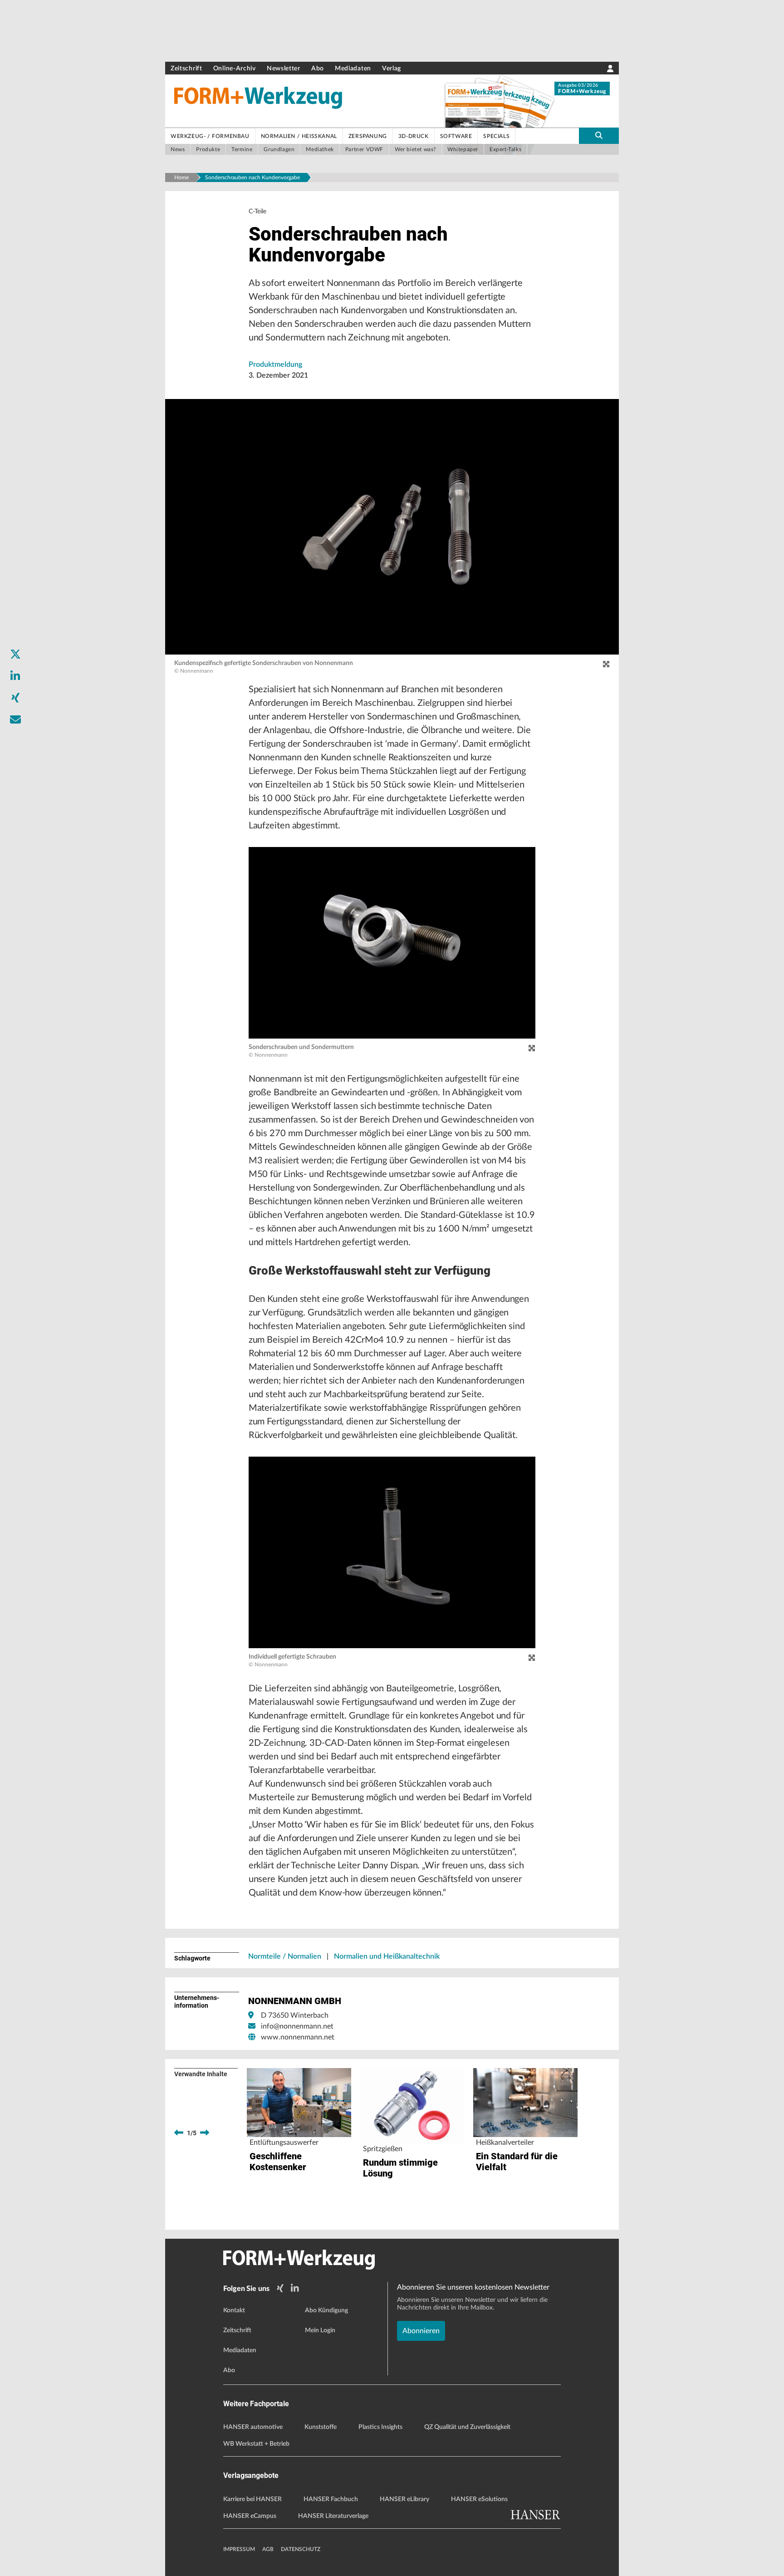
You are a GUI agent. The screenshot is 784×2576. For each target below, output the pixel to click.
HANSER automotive (253, 2427)
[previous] (179, 2133)
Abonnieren (421, 2331)
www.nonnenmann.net (298, 2037)
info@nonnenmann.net (297, 2026)
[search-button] (599, 136)
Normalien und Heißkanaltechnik (387, 1956)
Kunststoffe (321, 2427)
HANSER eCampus (250, 2516)
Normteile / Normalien (285, 1956)
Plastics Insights (380, 2427)
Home (181, 177)
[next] (205, 2133)
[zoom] (606, 665)
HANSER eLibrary (404, 2499)
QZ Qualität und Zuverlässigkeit (467, 2427)
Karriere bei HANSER (252, 2499)
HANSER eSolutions (479, 2499)
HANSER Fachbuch (331, 2499)
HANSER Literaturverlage (333, 2516)
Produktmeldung (275, 364)
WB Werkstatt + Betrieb (256, 2444)
